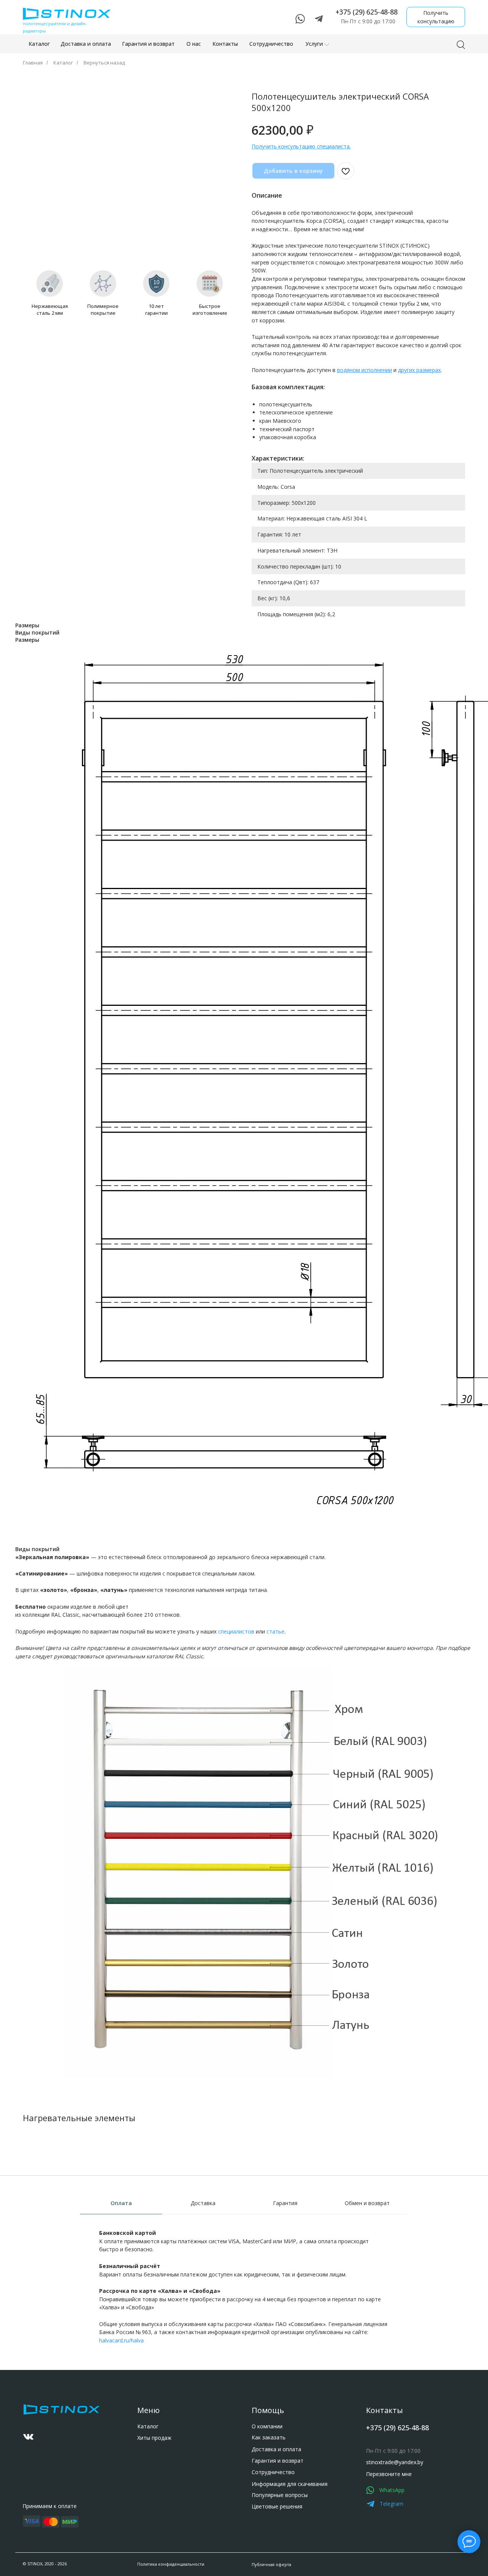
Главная (33, 63)
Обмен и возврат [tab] (367, 2203)
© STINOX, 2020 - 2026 (45, 2564)
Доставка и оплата (276, 2449)
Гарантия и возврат (278, 2461)
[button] (436, 17)
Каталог (63, 63)
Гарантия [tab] (285, 2203)
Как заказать (269, 2437)
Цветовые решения (277, 2506)
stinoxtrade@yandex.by (395, 2462)
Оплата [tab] (121, 2203)
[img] (28, 2437)
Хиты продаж (154, 2438)
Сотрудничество (273, 2472)
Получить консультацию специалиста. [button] (301, 146)
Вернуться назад (104, 63)
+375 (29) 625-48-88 (367, 12)
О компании (267, 2426)
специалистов (236, 1631)
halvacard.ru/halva (121, 2340)
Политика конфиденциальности (171, 2564)
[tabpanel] (244, 2298)
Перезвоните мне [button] (389, 2474)
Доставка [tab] (203, 2203)
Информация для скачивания (290, 2484)
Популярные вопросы (280, 2495)
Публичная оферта (271, 2564)
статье (275, 1631)
